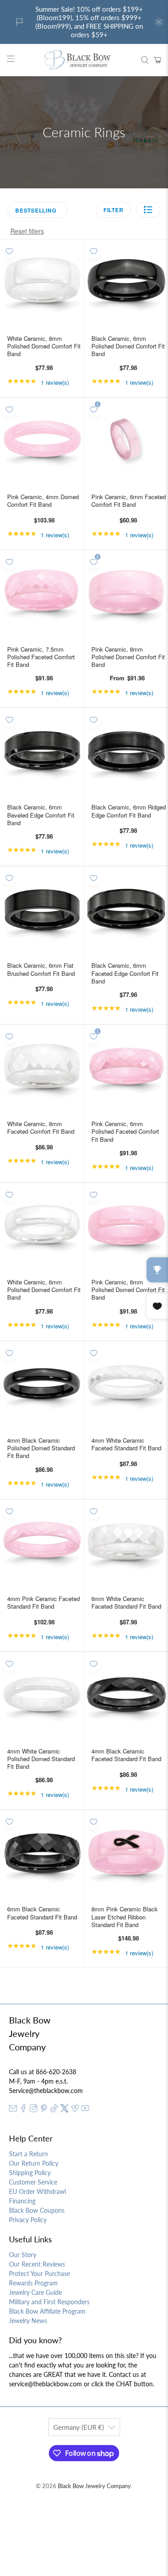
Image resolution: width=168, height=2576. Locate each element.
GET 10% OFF (84, 1422)
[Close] (152, 1144)
